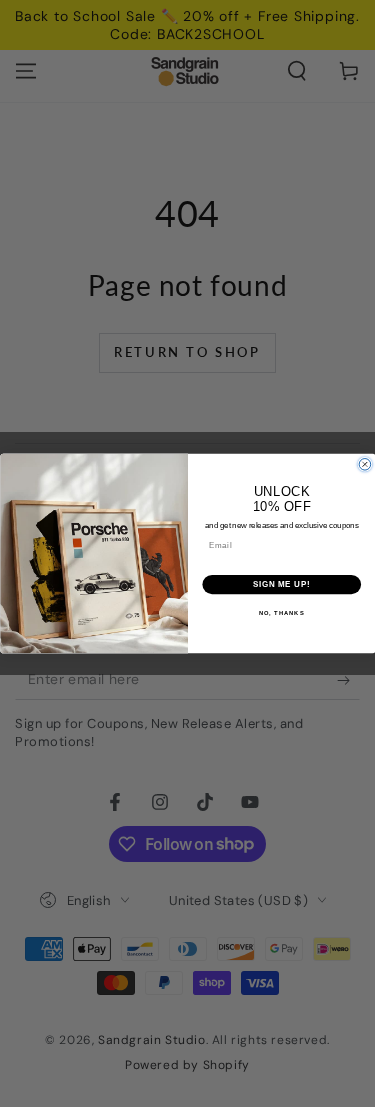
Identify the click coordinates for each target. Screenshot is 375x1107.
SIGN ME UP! (281, 584)
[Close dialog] (365, 465)
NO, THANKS (281, 613)
